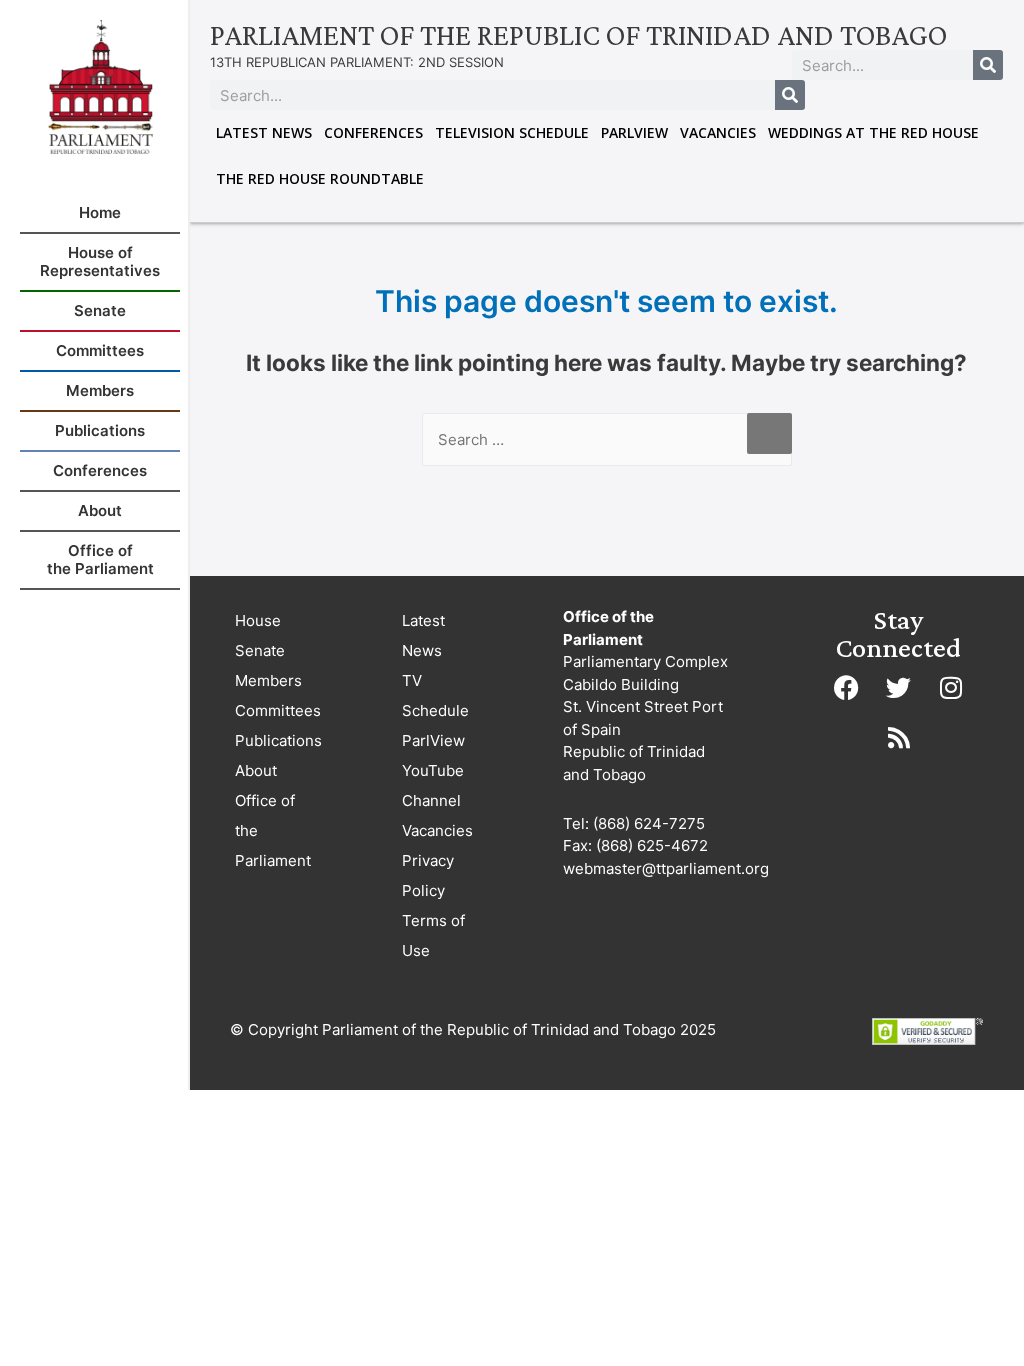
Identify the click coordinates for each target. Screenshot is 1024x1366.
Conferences (373, 132)
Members (268, 680)
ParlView (634, 132)
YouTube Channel (433, 785)
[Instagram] (951, 687)
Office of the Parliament (273, 830)
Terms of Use (433, 935)
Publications (278, 740)
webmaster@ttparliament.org (666, 868)
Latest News (264, 132)
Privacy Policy (428, 875)
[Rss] (899, 737)
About (256, 770)
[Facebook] (847, 687)
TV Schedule (435, 695)
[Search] (988, 65)
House (258, 620)
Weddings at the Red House (873, 132)
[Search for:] (607, 439)
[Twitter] (899, 687)
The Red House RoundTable (320, 178)
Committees (278, 710)
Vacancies (718, 132)
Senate (260, 650)
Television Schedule (512, 132)
